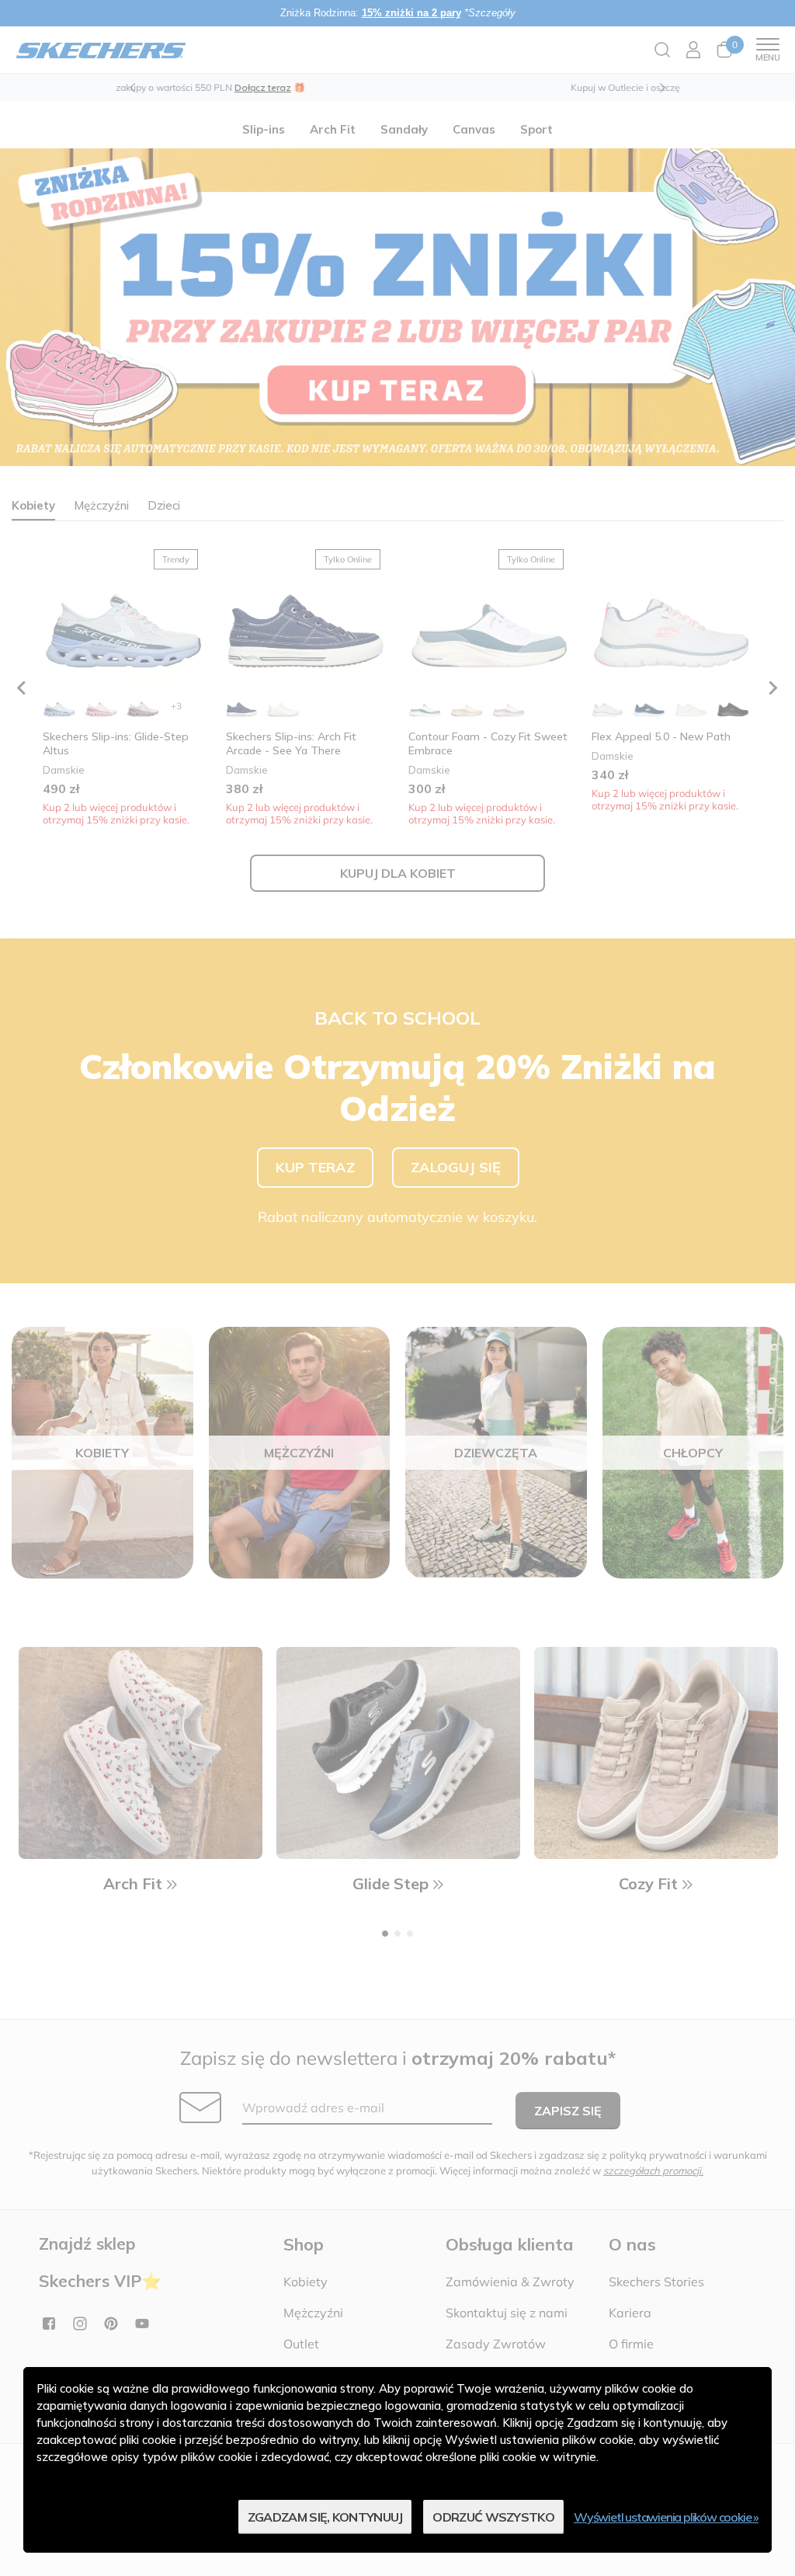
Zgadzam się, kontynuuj (325, 2517)
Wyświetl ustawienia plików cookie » (666, 2517)
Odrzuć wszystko (493, 2517)
